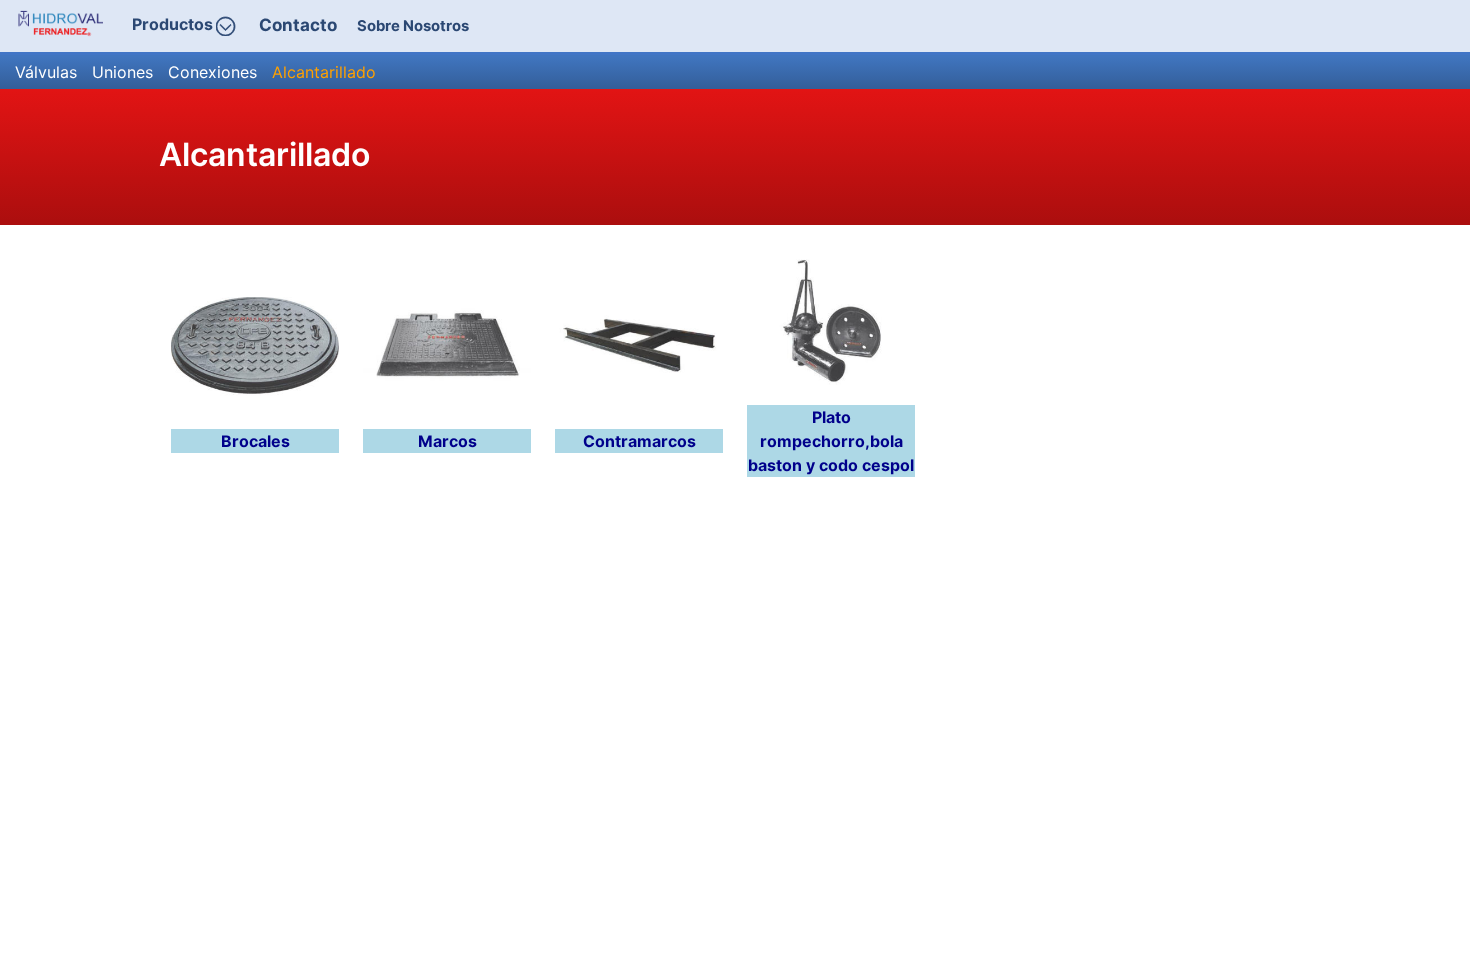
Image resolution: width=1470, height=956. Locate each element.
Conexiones (212, 72)
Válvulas (46, 72)
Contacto (298, 25)
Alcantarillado (324, 72)
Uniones (122, 72)
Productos (172, 25)
